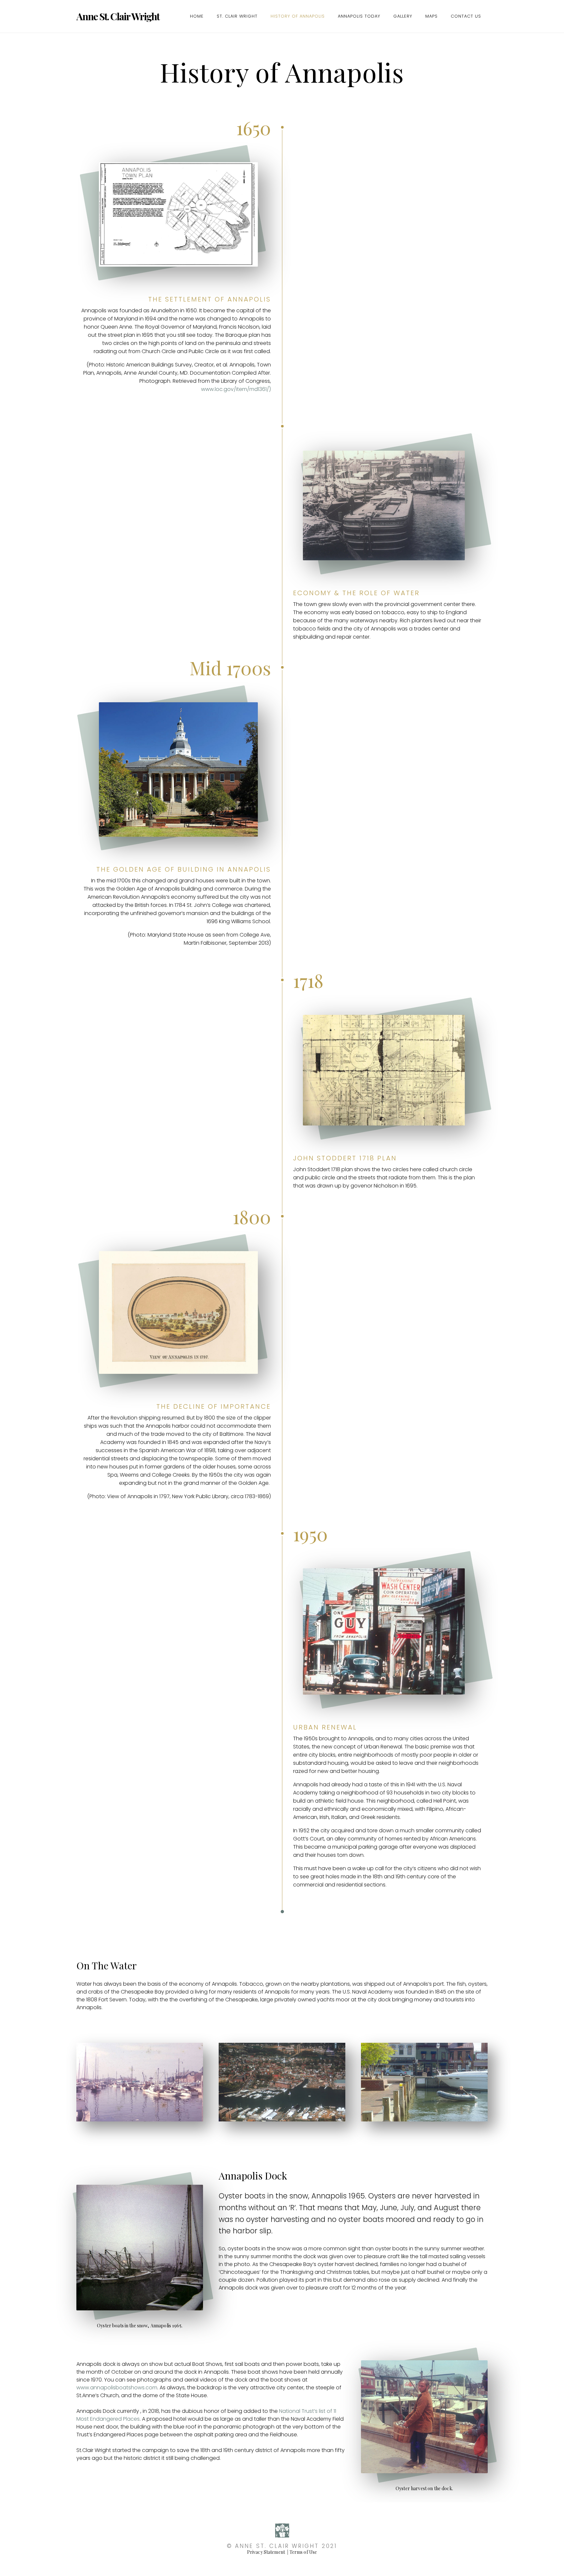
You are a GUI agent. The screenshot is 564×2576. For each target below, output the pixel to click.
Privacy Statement (266, 2552)
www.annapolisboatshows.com (117, 2388)
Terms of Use (303, 2552)
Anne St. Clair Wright (118, 16)
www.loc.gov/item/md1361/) (236, 389)
